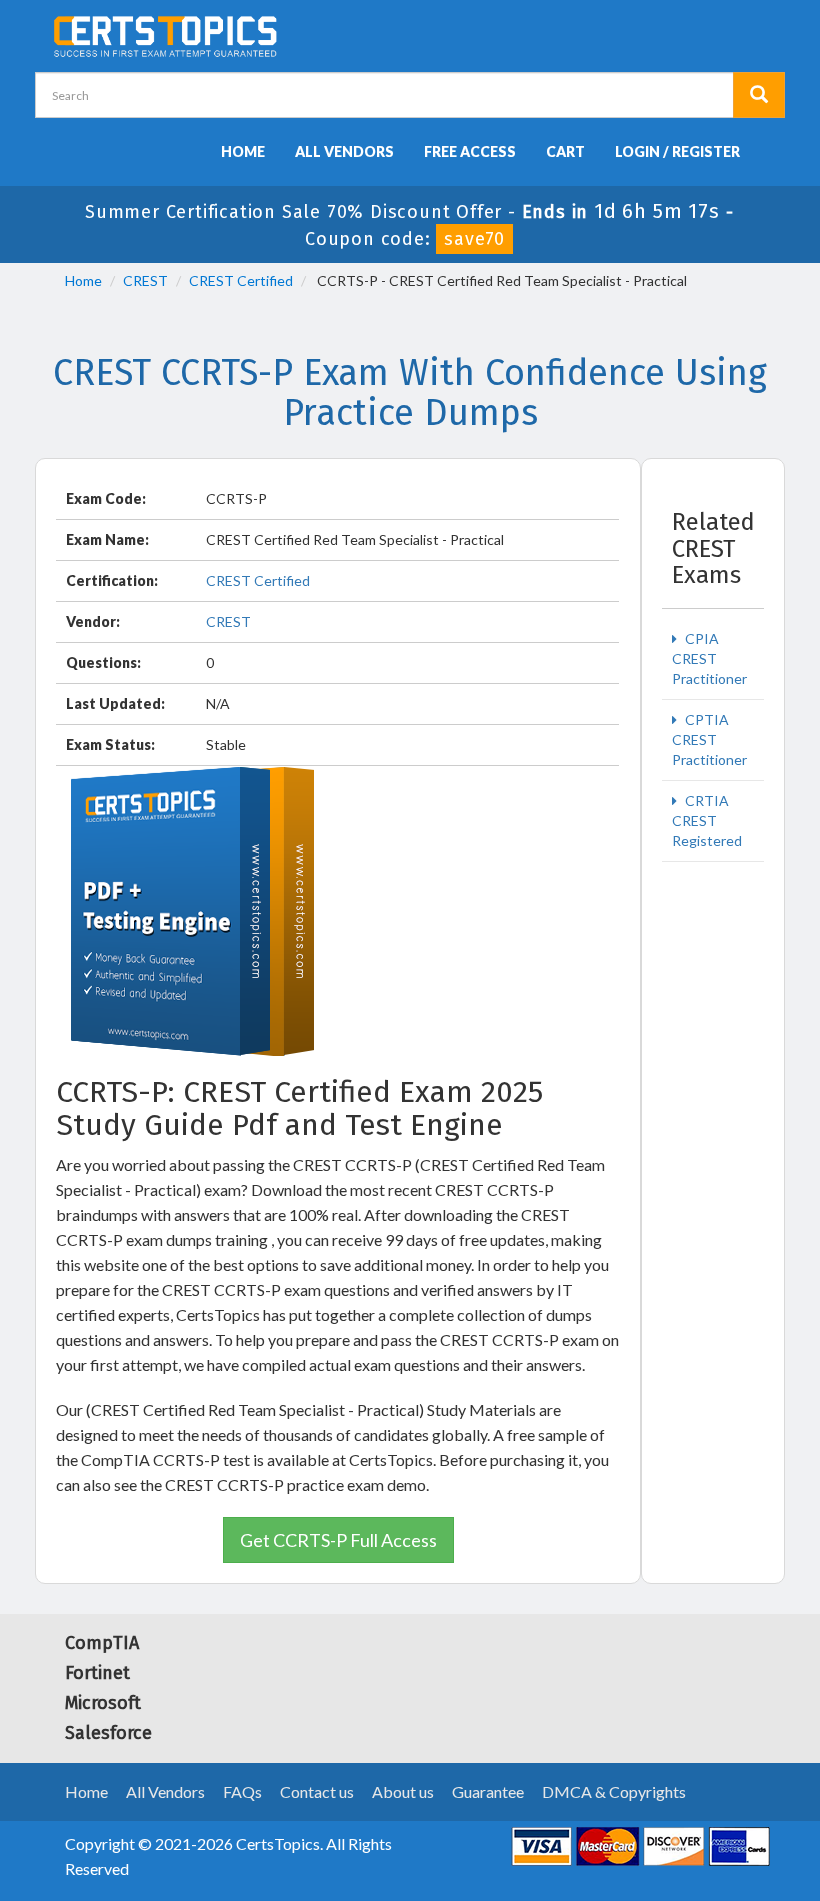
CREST (145, 280)
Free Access (470, 151)
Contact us (317, 1791)
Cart (565, 151)
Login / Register (677, 151)
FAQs (242, 1791)
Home (243, 151)
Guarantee (488, 1791)
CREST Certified (241, 280)
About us (403, 1791)
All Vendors (344, 151)
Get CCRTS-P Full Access (338, 1540)
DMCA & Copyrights (614, 1791)
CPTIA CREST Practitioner (709, 739)
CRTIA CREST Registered (707, 820)
